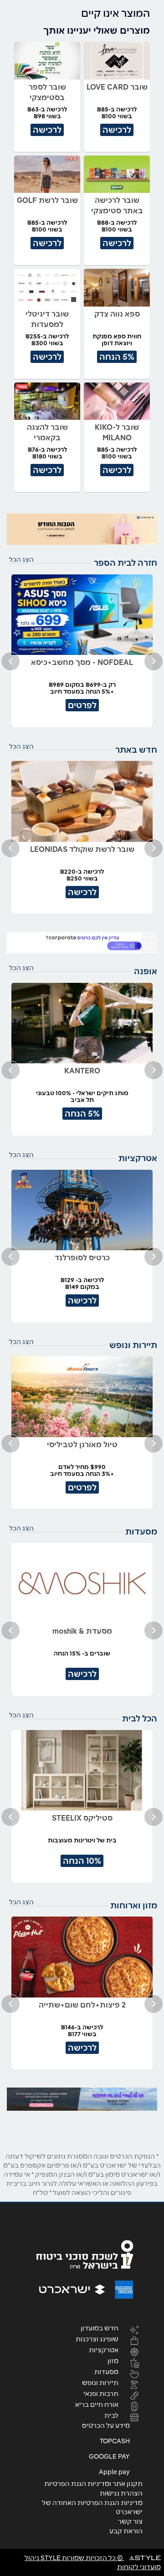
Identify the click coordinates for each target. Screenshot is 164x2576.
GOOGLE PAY (109, 2456)
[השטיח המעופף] (82, 2099)
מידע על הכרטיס (106, 2425)
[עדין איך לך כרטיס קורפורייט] (82, 943)
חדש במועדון (100, 2328)
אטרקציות (104, 2350)
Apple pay (114, 2472)
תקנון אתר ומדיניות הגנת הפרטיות (93, 2484)
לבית (111, 2415)
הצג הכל (21, 559)
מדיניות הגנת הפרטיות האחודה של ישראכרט (92, 2507)
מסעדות (106, 2371)
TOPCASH (115, 2441)
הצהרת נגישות (121, 2493)
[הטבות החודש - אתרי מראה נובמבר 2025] (82, 529)
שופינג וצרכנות (97, 2339)
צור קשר (130, 2521)
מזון (113, 2360)
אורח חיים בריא (97, 2404)
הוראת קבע (126, 2531)
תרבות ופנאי (101, 2393)
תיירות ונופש (100, 2382)
